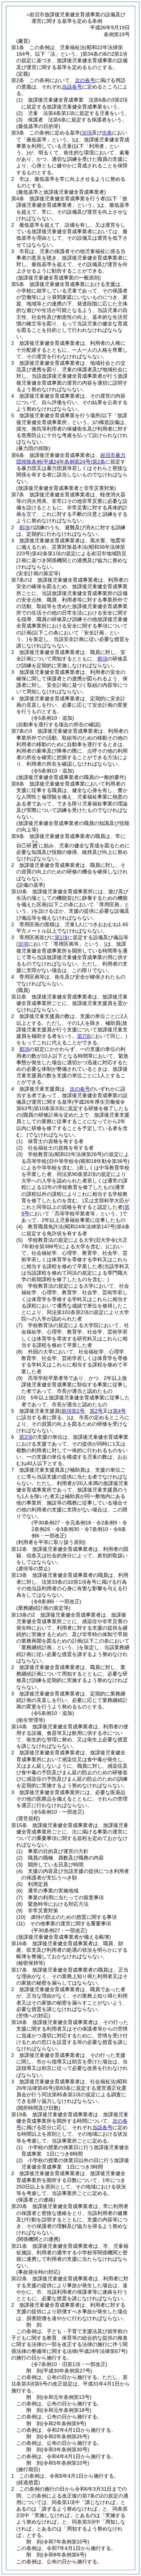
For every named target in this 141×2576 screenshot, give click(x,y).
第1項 (61, 937)
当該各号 (72, 87)
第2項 (26, 1437)
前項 (24, 527)
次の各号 (85, 80)
